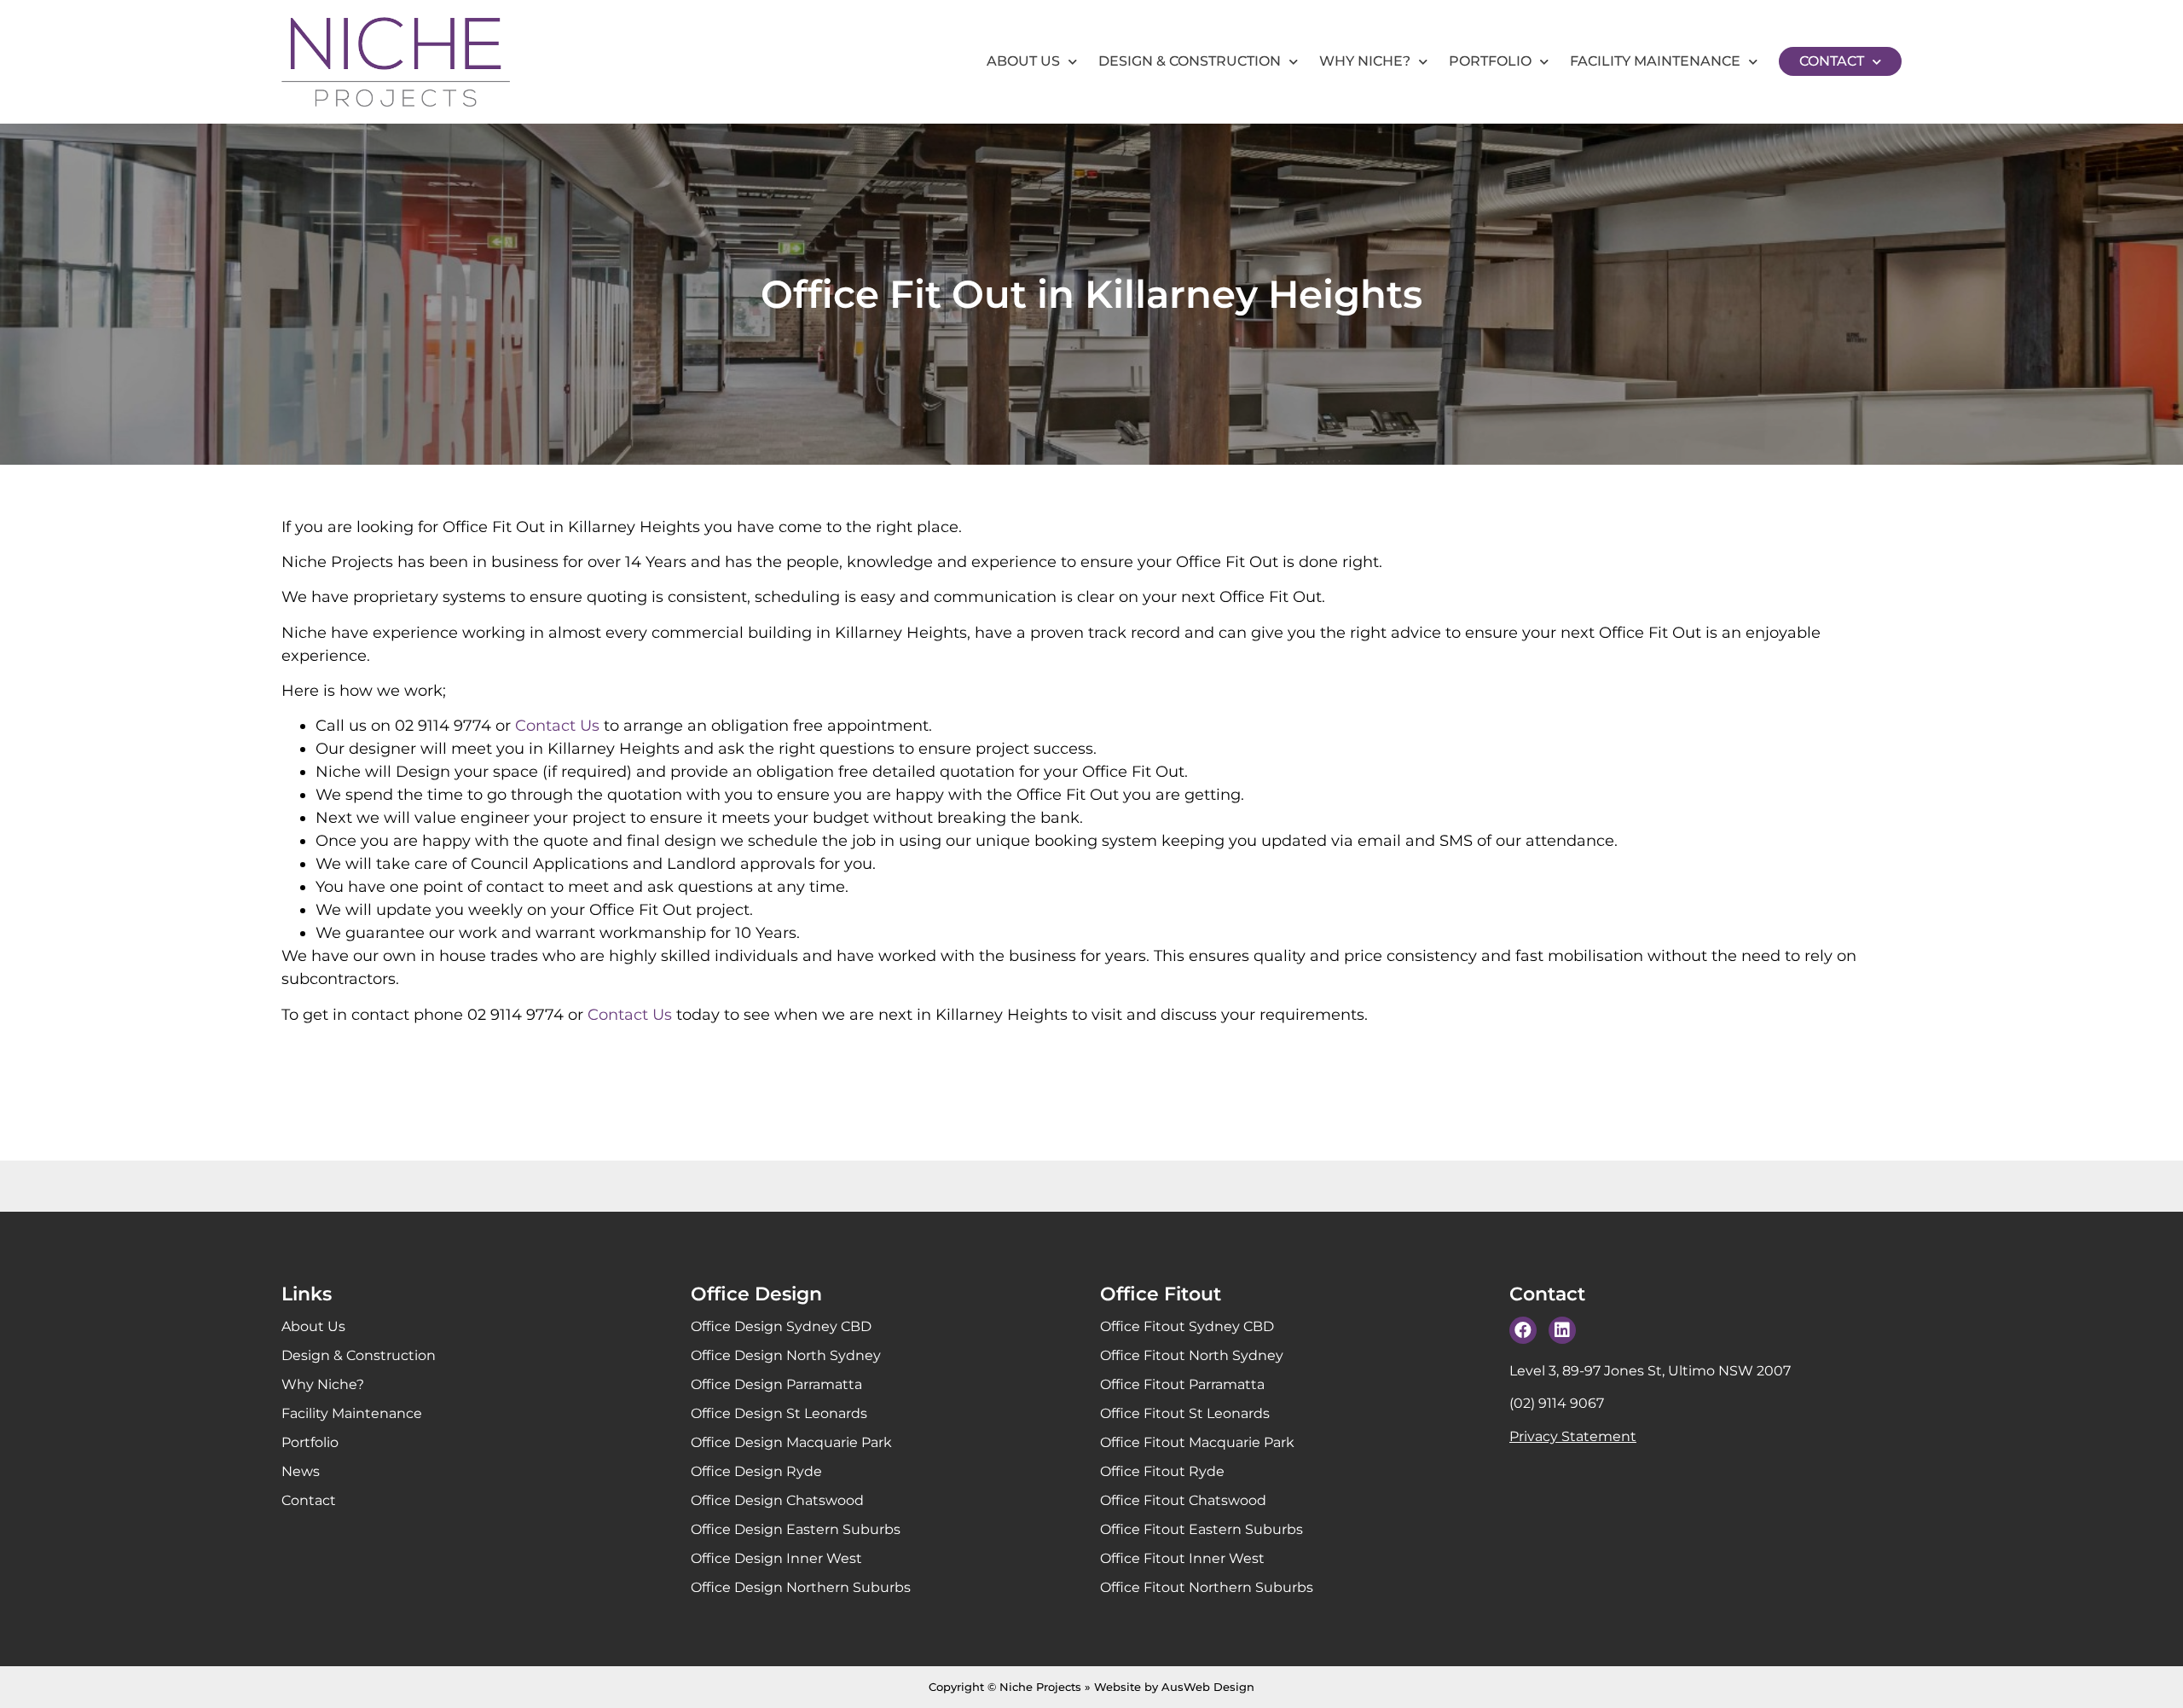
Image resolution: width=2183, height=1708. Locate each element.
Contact (1832, 61)
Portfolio (1490, 61)
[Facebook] (1523, 1330)
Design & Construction (1190, 61)
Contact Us (557, 726)
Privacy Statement (1573, 1436)
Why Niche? (1365, 61)
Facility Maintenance (1655, 61)
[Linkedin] (1562, 1330)
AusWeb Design (1208, 1687)
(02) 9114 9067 (1557, 1403)
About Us (1023, 61)
